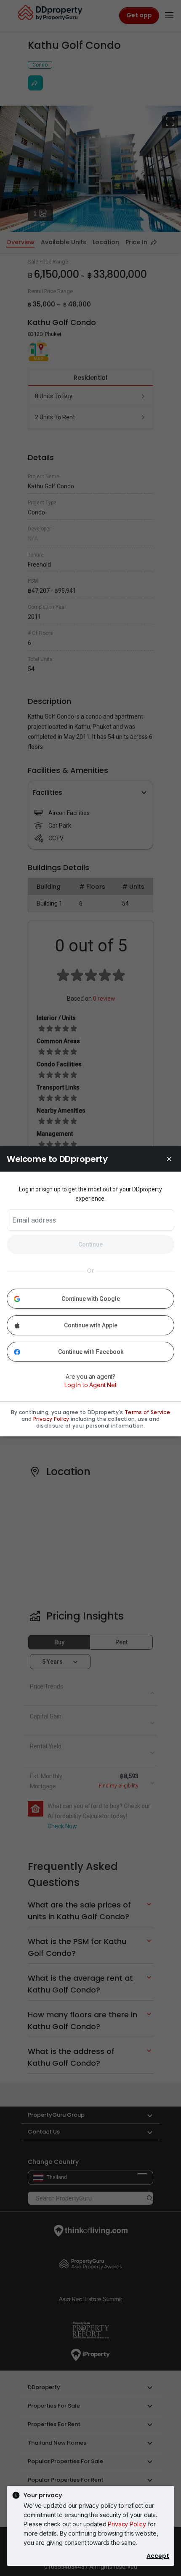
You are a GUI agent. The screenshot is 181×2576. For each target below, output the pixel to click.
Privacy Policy (127, 2524)
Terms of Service (147, 1412)
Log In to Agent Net (90, 1385)
